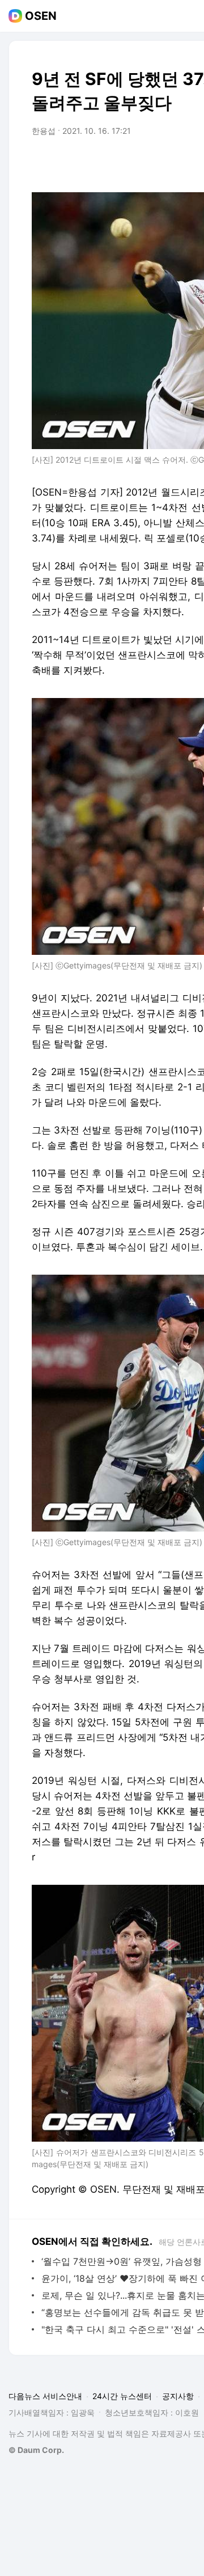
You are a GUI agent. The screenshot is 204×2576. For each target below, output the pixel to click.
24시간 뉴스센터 (122, 2396)
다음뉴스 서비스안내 (45, 2396)
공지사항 (178, 2396)
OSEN (41, 16)
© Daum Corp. (36, 2450)
